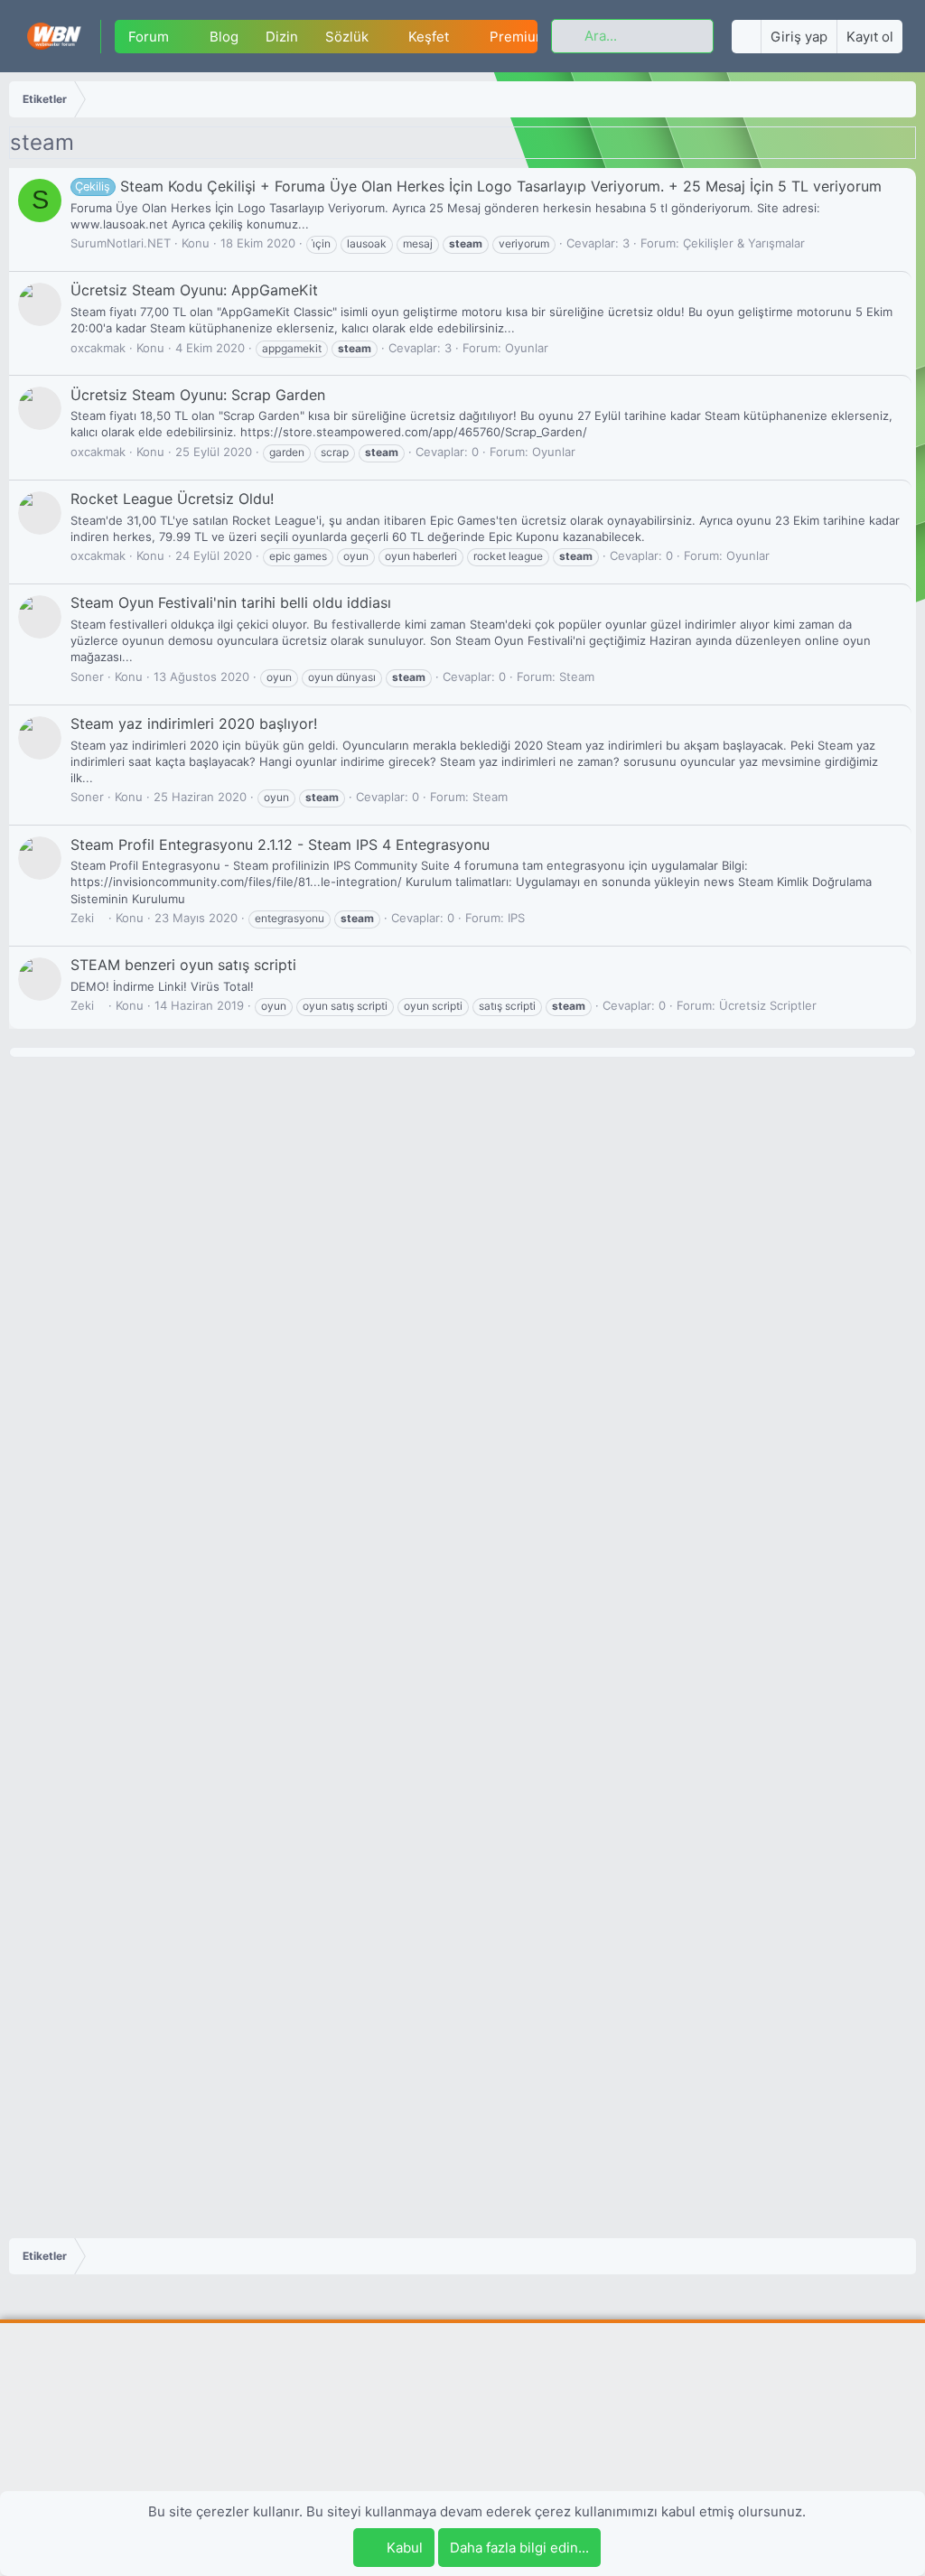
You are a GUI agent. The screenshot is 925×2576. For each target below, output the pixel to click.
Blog (224, 37)
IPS (516, 918)
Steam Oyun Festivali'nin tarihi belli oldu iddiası (231, 602)
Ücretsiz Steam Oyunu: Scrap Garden (198, 395)
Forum (149, 37)
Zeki (82, 918)
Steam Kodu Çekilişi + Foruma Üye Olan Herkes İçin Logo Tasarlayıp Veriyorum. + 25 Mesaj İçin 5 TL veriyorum (478, 186)
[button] (183, 37)
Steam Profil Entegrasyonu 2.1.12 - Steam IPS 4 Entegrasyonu (280, 845)
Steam (577, 677)
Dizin (282, 37)
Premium (519, 37)
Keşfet (429, 37)
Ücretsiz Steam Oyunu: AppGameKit (194, 290)
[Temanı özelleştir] (746, 37)
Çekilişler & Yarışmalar (744, 243)
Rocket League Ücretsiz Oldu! (172, 499)
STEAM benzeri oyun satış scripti (183, 965)
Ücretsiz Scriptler (768, 1005)
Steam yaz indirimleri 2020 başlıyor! (194, 723)
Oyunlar (527, 348)
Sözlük (347, 37)
